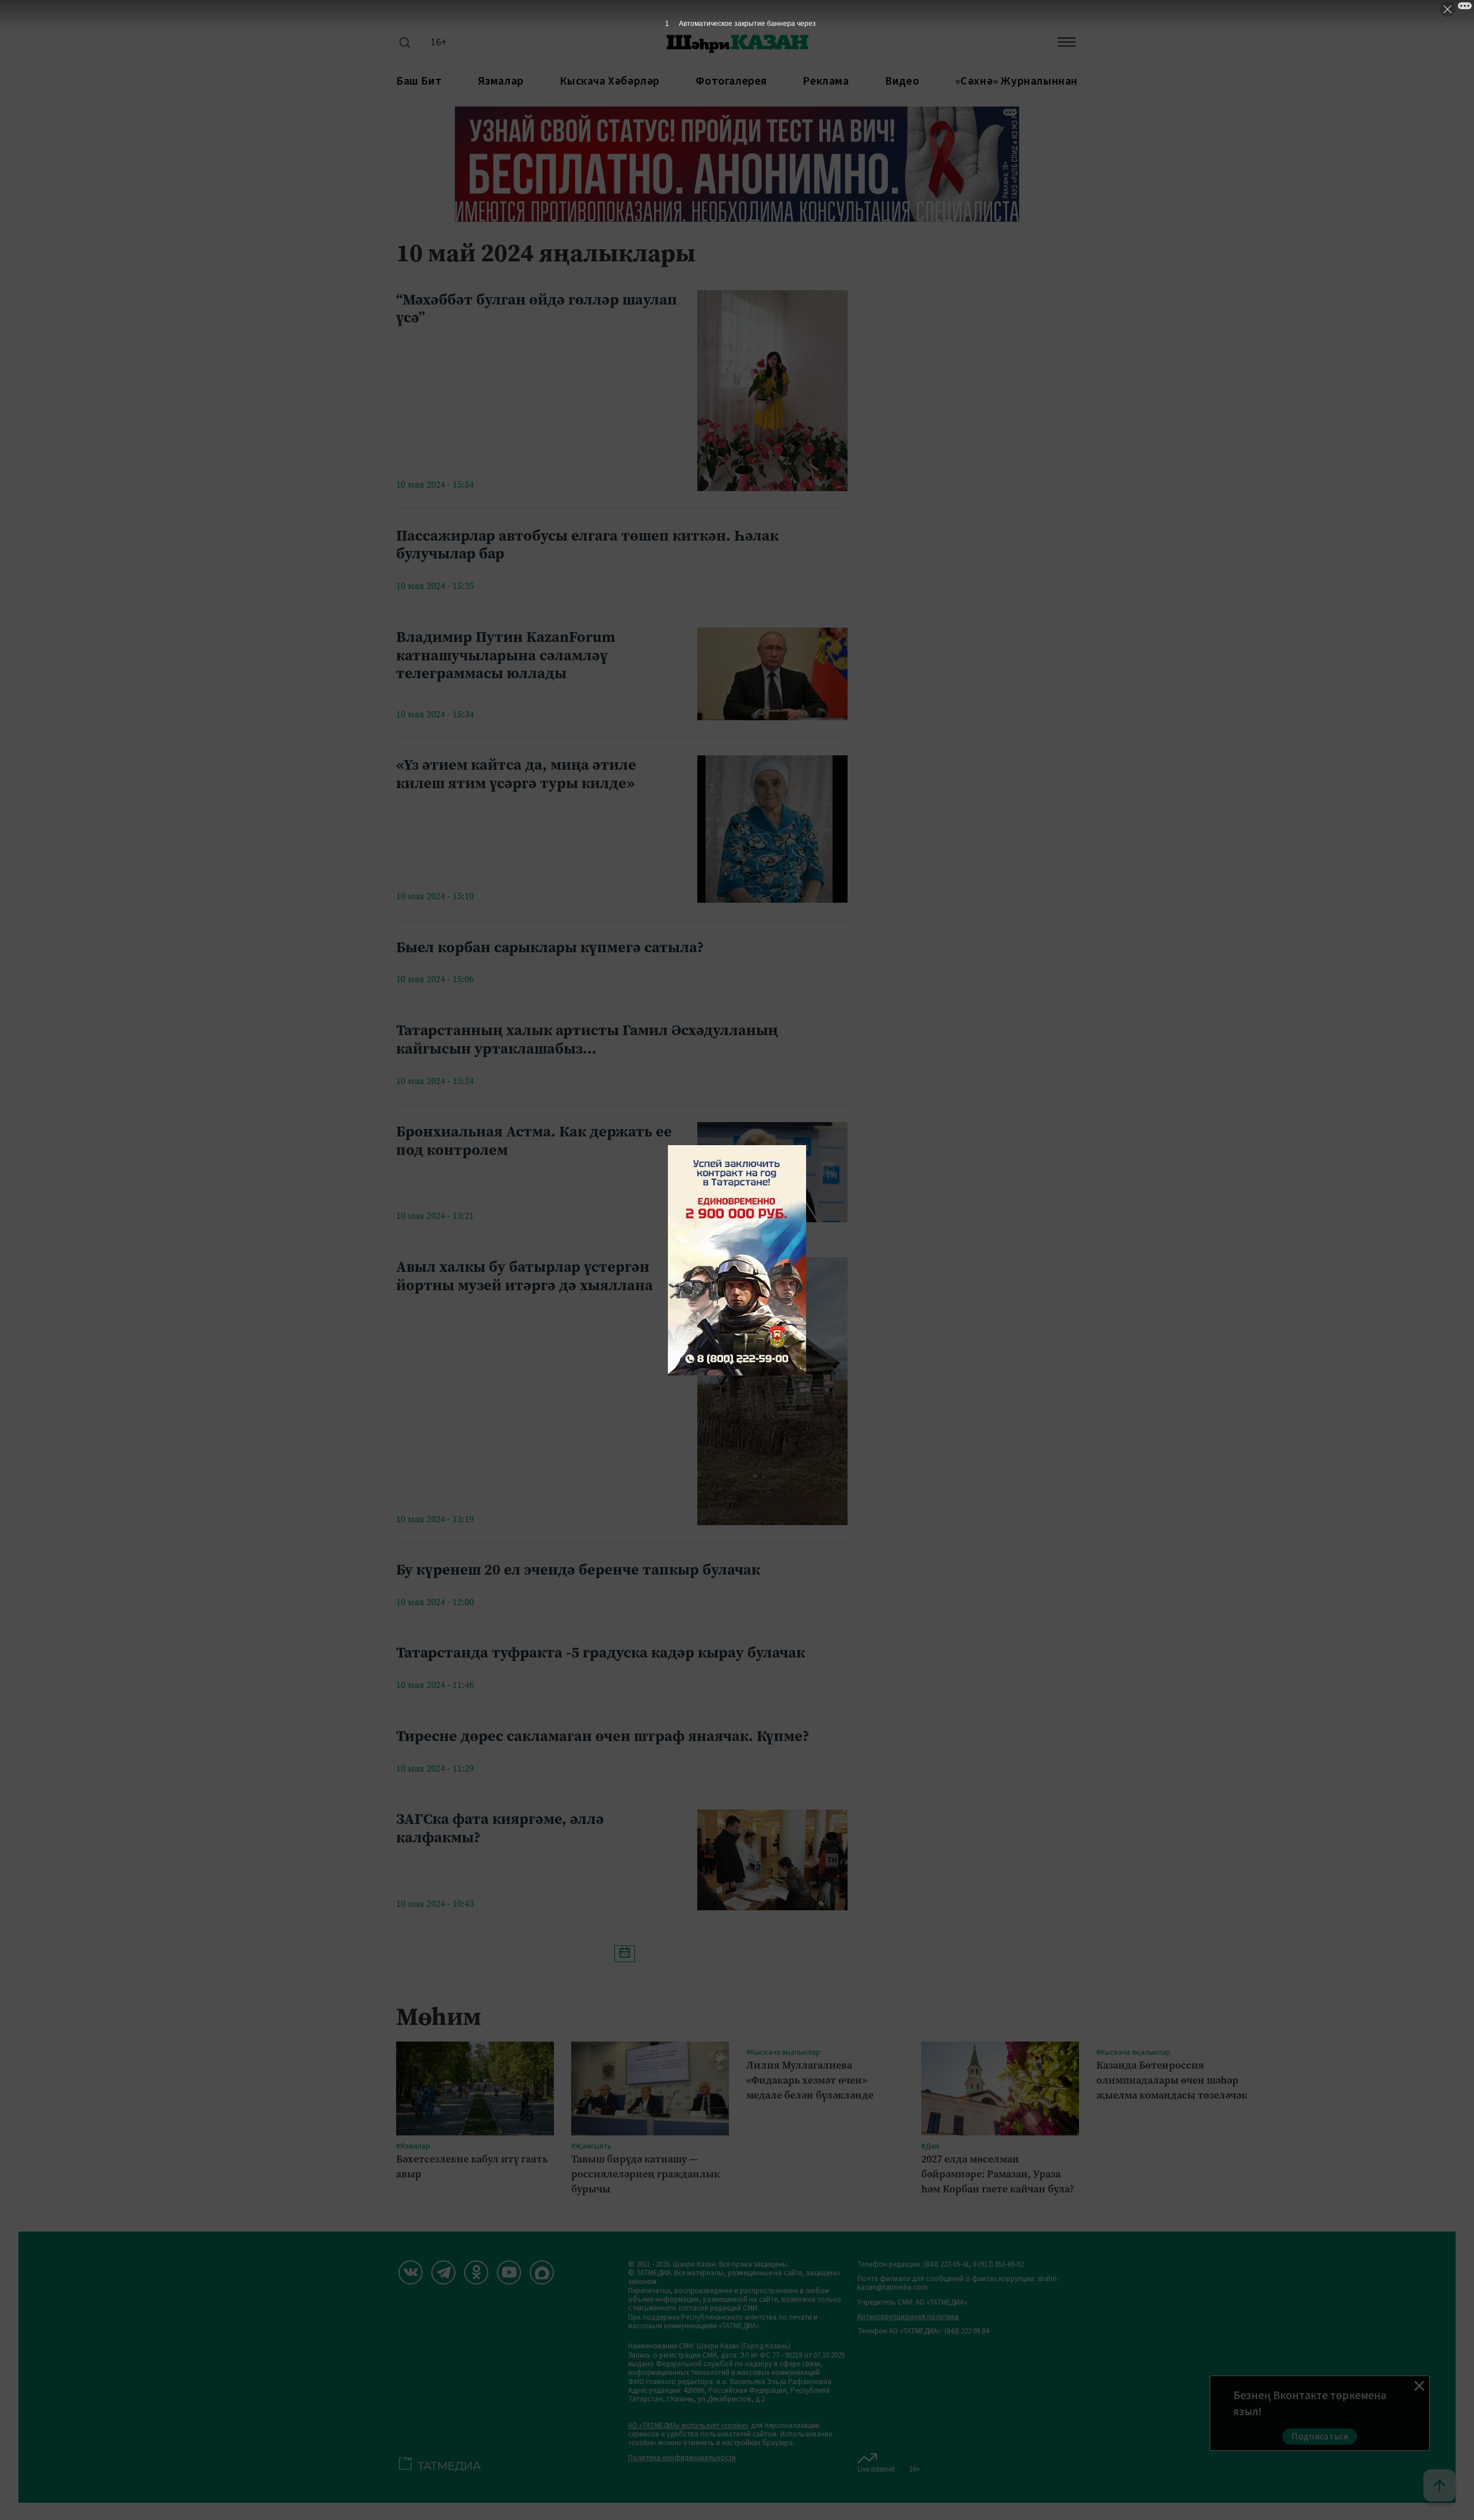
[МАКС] (542, 2272)
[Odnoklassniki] (476, 2272)
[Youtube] (509, 2272)
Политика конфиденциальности (682, 2458)
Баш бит (419, 81)
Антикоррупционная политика (908, 2317)
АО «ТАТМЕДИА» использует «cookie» (689, 2426)
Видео (902, 81)
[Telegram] (443, 2272)
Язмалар (501, 81)
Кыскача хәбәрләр (610, 81)
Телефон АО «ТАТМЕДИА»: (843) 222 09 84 (923, 2331)
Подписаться (1320, 2437)
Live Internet (876, 2469)
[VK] (411, 2272)
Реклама (826, 81)
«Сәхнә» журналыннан (1017, 81)
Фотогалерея (731, 81)
